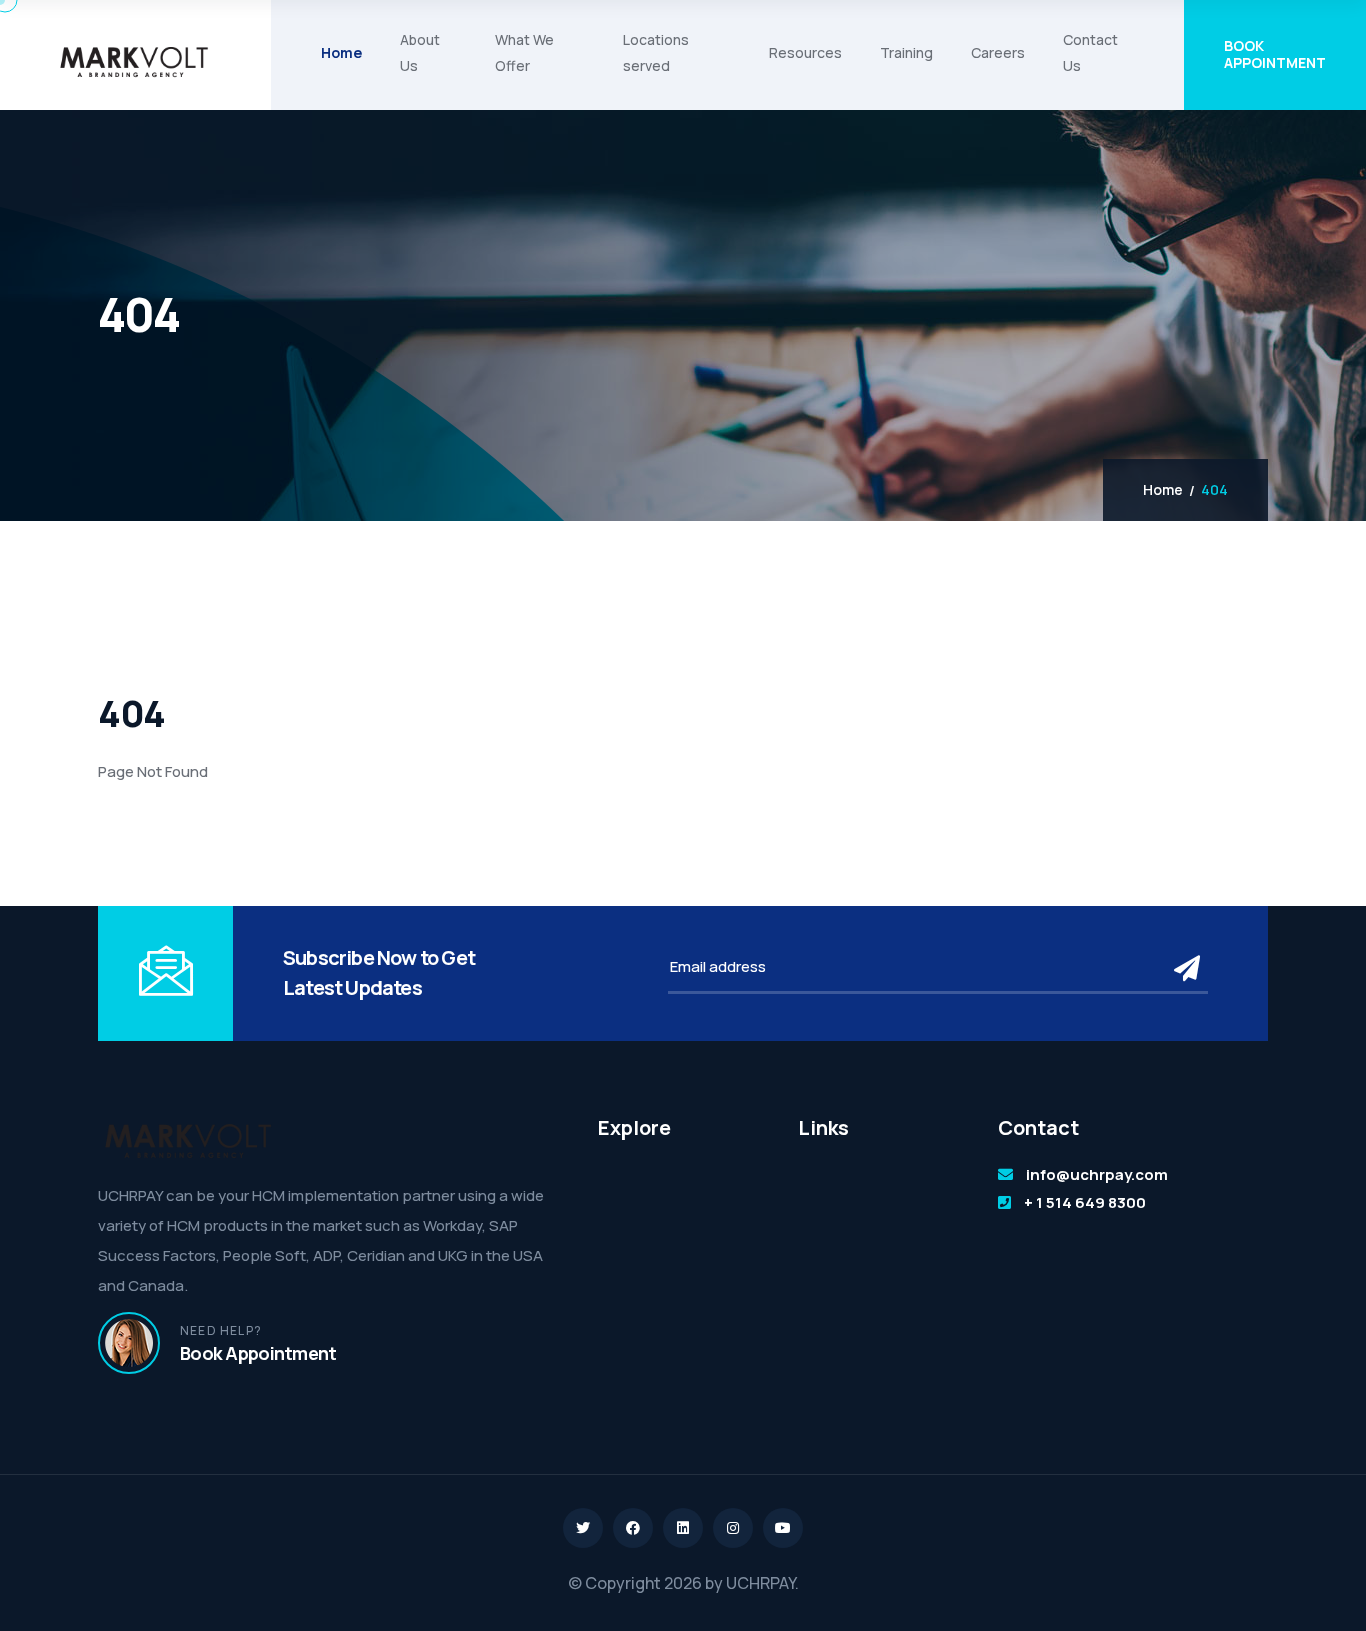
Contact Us (1090, 52)
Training (906, 52)
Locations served (656, 52)
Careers (998, 52)
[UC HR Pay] (134, 62)
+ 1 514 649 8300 (1085, 1202)
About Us (420, 52)
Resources (805, 52)
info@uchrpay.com (1097, 1174)
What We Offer (524, 52)
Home (341, 52)
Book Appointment (1275, 54)
